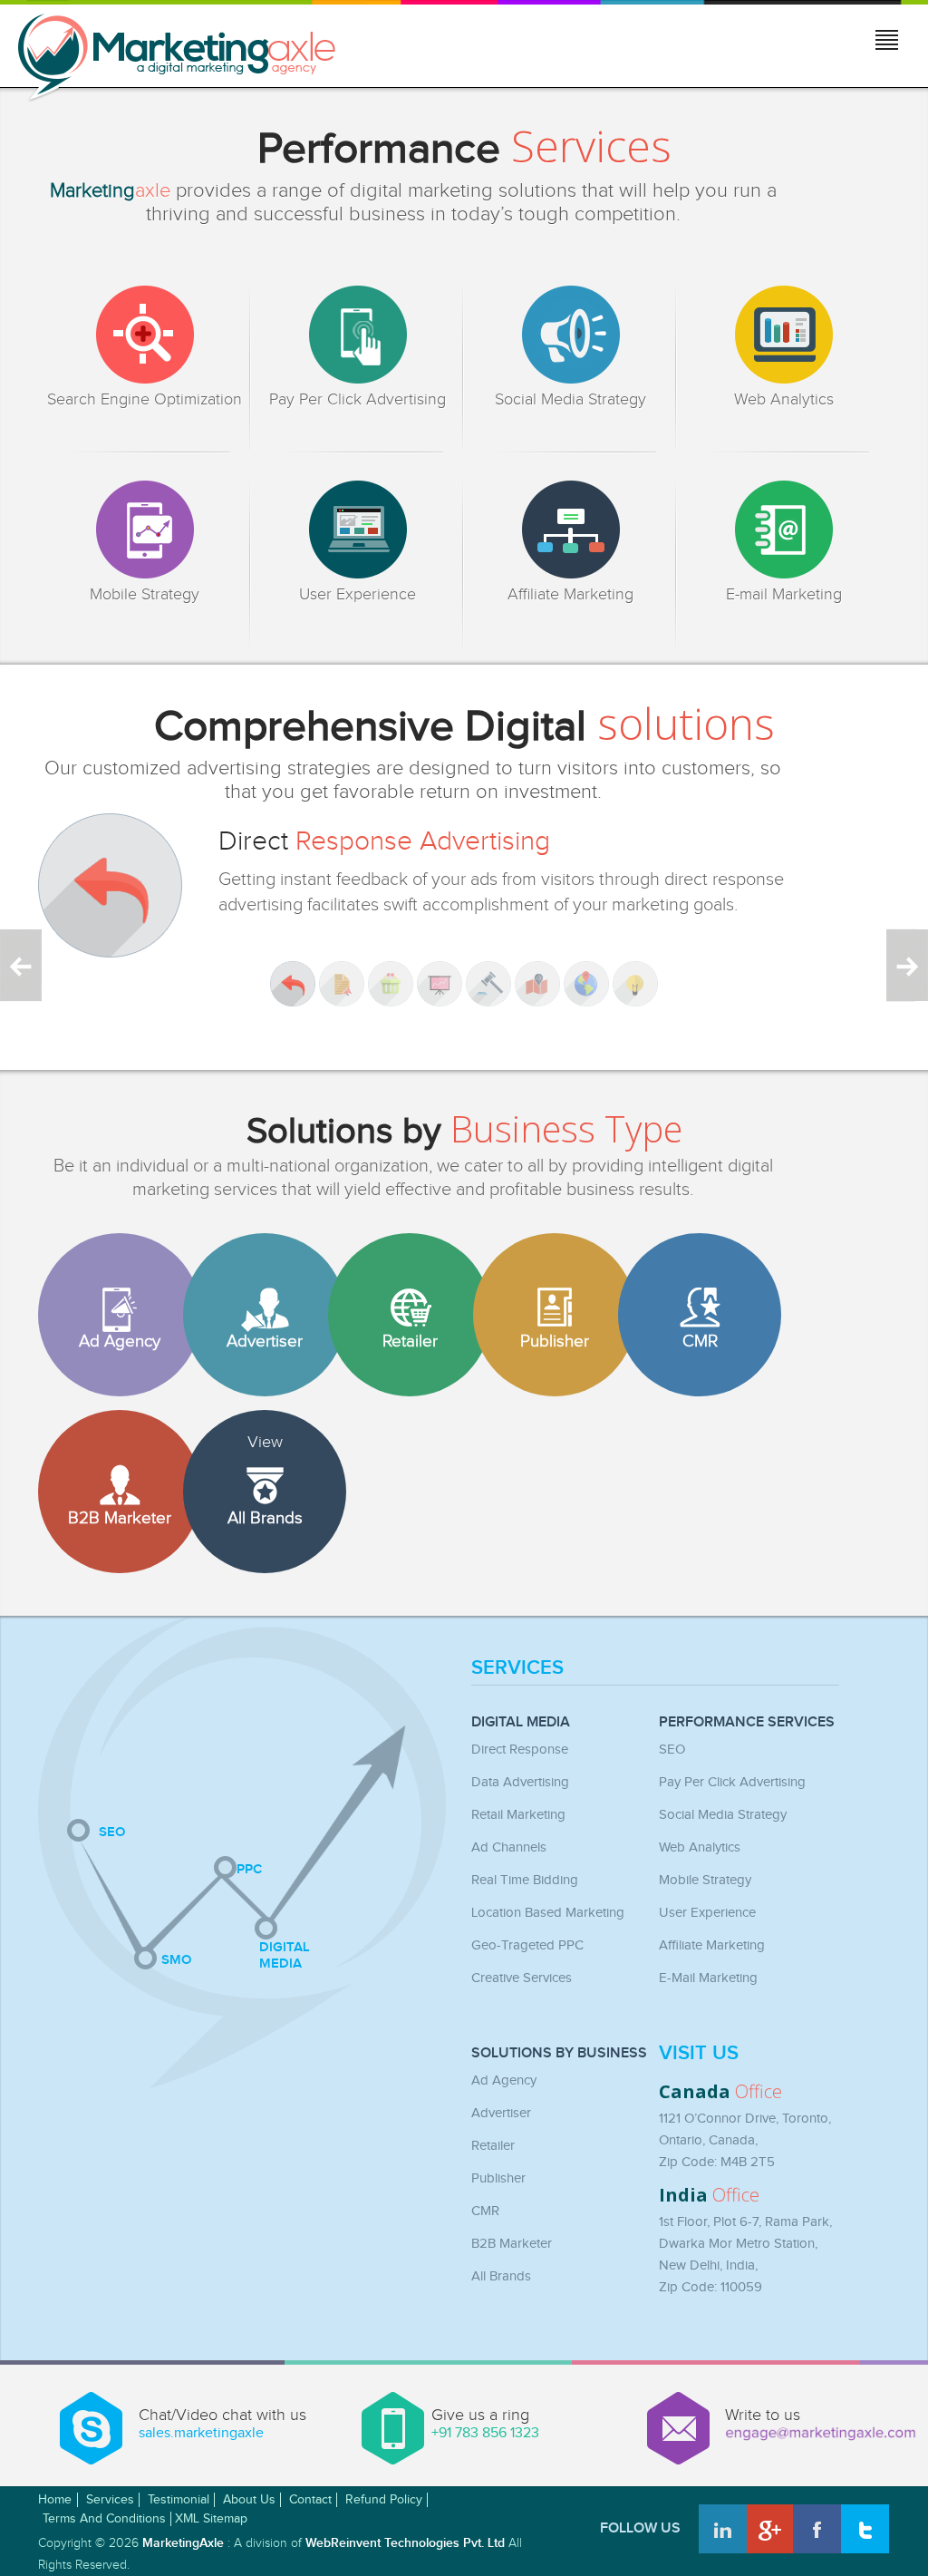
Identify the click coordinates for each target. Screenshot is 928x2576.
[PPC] (225, 1867)
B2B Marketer (512, 2244)
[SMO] (145, 1958)
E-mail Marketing (708, 1978)
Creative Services (522, 1978)
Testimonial (179, 2500)
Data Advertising (520, 1782)
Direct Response (520, 1750)
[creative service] (635, 984)
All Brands (501, 2276)
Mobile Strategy (705, 1880)
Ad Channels (509, 1847)
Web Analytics (700, 1847)
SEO (672, 1750)
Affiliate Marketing (712, 1945)
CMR (485, 2211)
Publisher (498, 2178)
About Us (249, 2500)
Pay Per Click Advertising (732, 1782)
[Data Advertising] (342, 984)
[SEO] (78, 1830)
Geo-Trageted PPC (527, 1945)
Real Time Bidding (525, 1880)
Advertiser (501, 2113)
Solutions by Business (559, 2054)
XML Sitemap (211, 2519)
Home (55, 2500)
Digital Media (521, 1723)
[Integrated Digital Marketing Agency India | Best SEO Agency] (177, 58)
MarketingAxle (183, 2543)
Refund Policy (384, 2500)
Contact (310, 2500)
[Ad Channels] (440, 984)
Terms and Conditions (104, 2519)
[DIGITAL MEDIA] (266, 1928)
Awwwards (871, 2519)
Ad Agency (504, 2080)
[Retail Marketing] (391, 984)
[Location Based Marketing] (537, 984)
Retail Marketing (518, 1815)
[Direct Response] (293, 984)
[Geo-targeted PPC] (586, 984)
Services (517, 1671)
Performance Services (747, 1723)
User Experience (707, 1913)
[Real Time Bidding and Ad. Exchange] (488, 984)
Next (907, 965)
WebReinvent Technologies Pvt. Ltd (405, 2543)
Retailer (493, 2146)
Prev (21, 965)
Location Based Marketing (548, 1913)
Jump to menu (888, 43)
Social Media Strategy (723, 1815)
